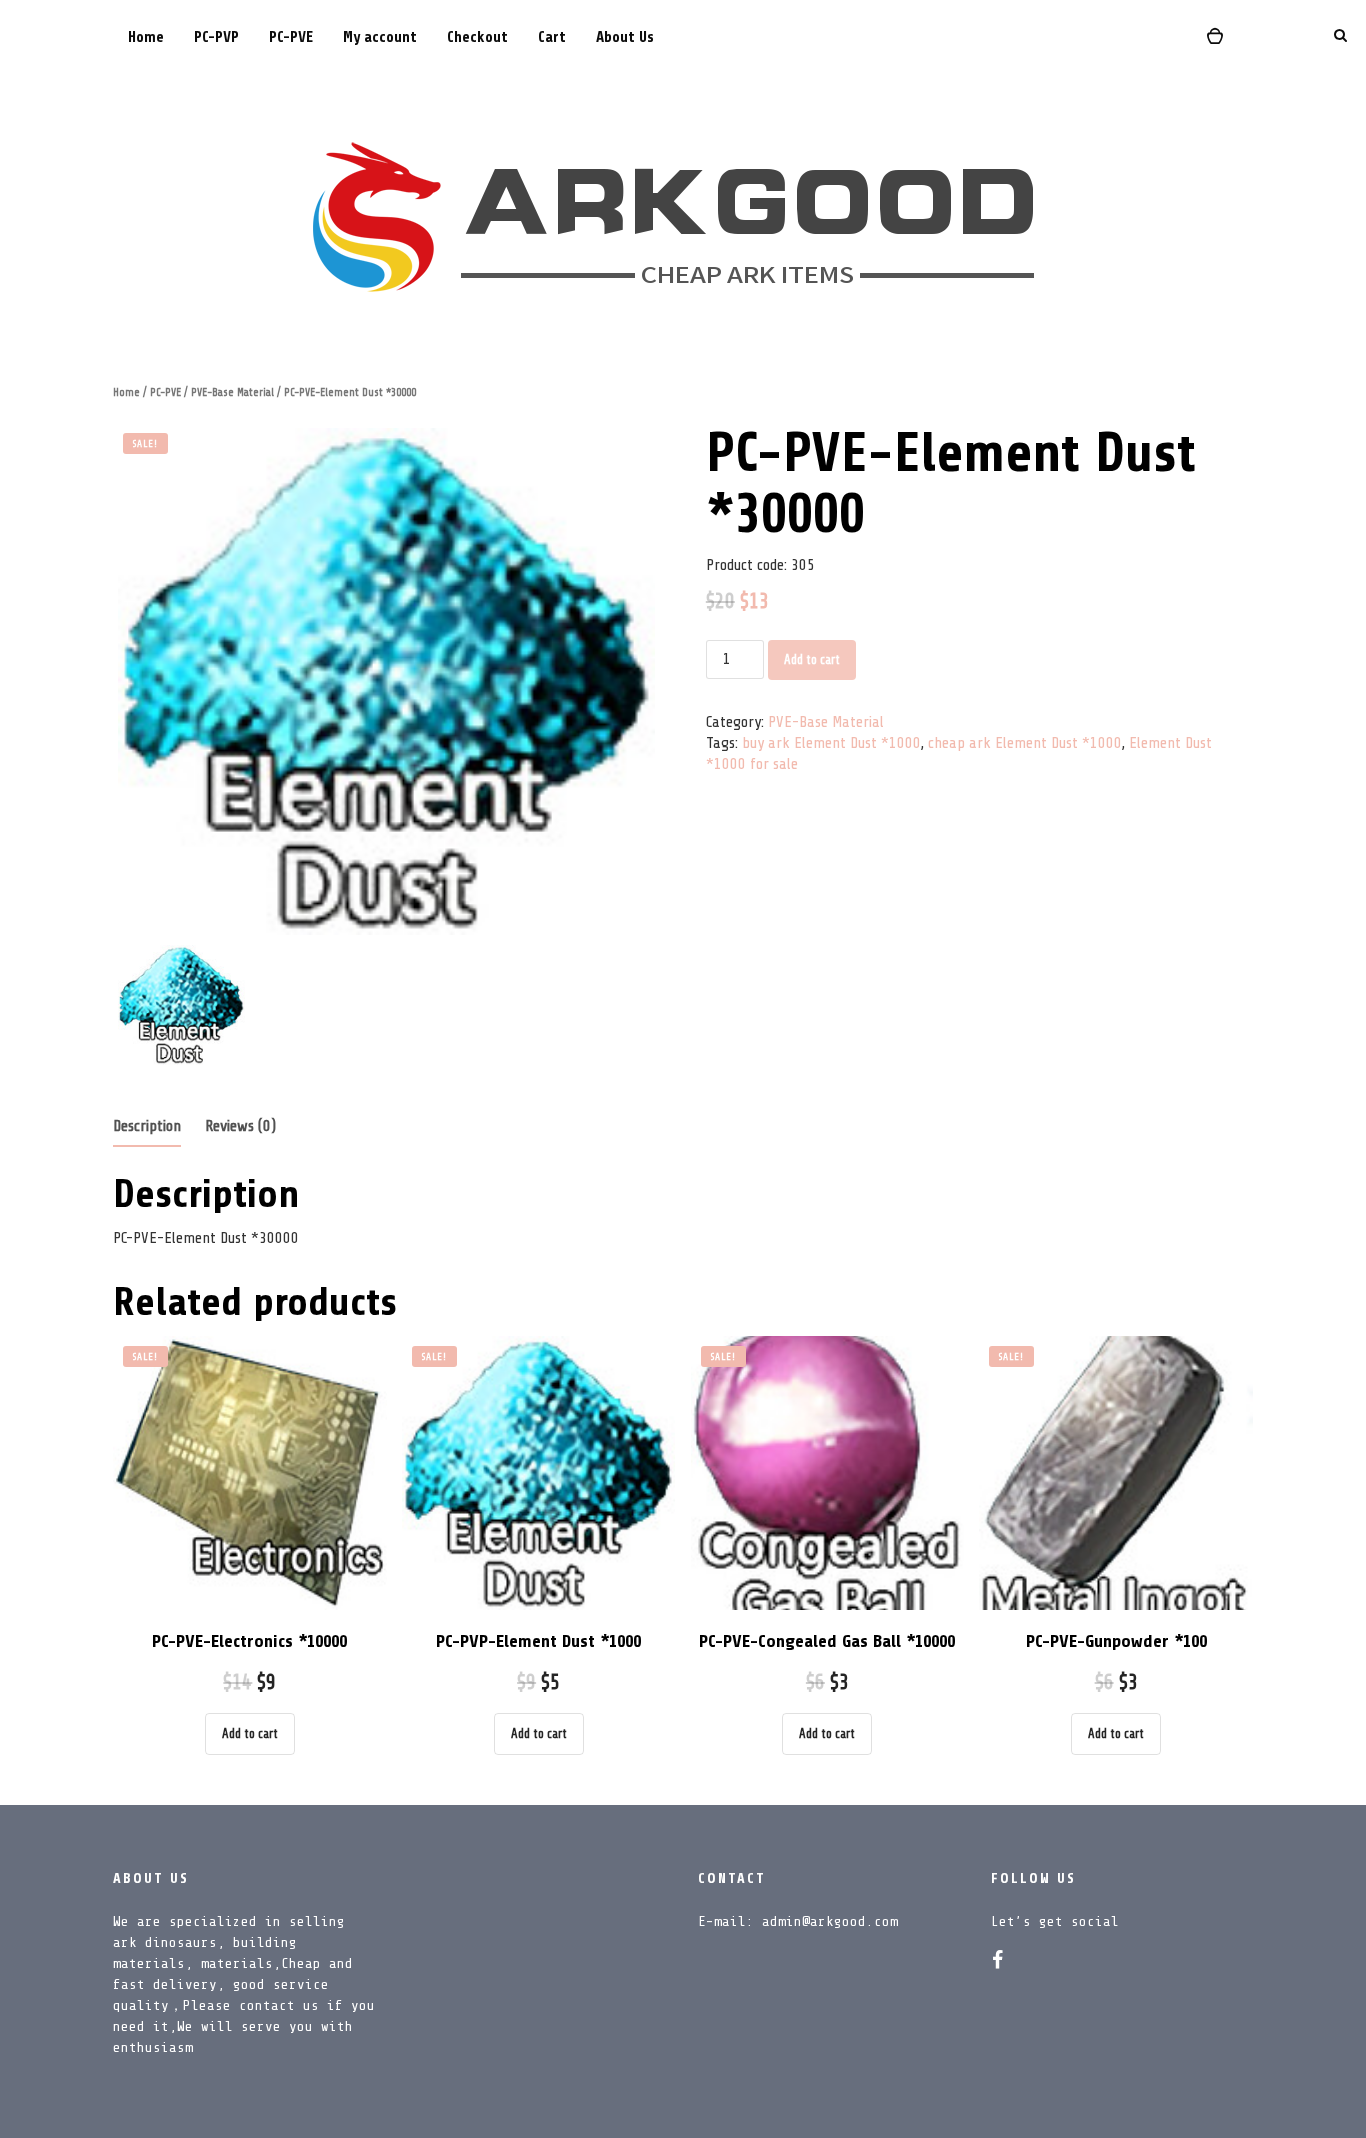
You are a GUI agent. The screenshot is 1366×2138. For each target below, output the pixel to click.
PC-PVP (216, 37)
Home (146, 37)
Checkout (477, 37)
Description (147, 1126)
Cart (552, 37)
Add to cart (812, 659)
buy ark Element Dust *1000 (831, 743)
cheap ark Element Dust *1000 (1025, 743)
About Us (625, 37)
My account (380, 37)
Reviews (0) (240, 1126)
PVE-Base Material (232, 392)
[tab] (147, 1127)
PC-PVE (291, 37)
